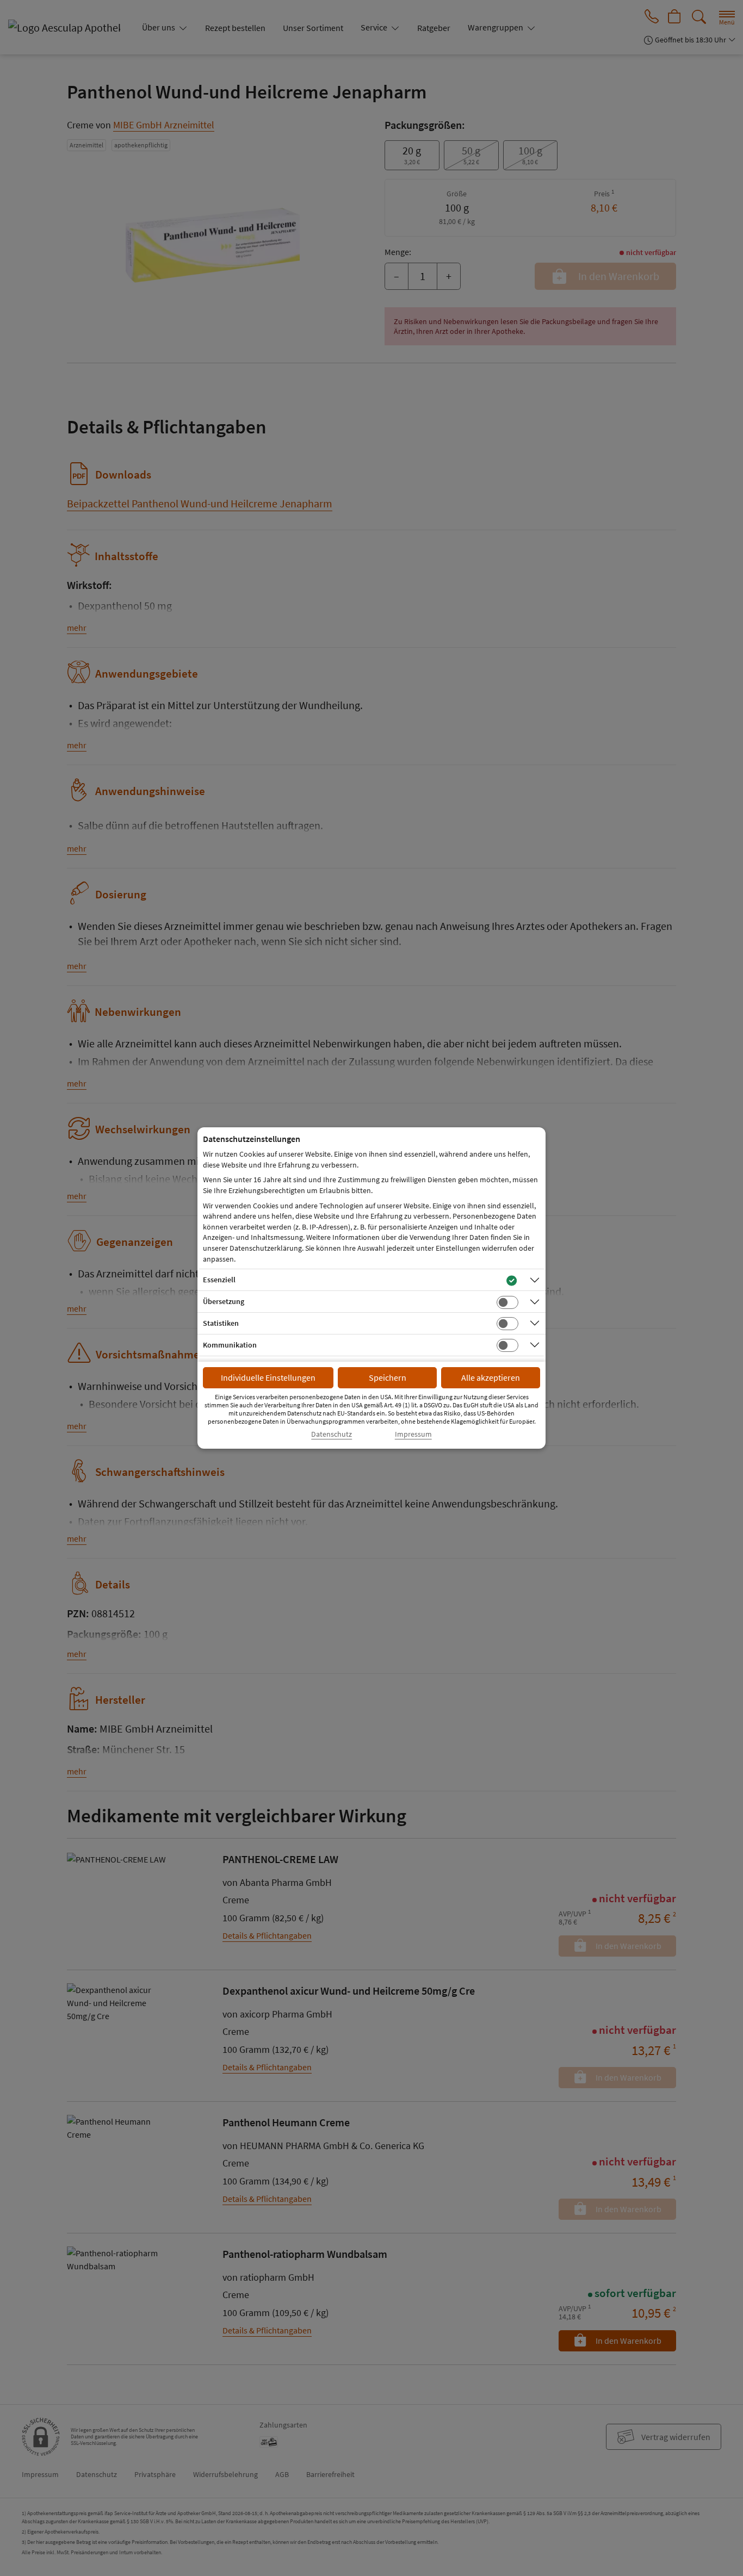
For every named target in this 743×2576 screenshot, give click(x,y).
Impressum (413, 1434)
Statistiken (221, 1323)
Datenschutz (332, 1434)
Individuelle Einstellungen (268, 1377)
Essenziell (219, 1280)
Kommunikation (230, 1345)
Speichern (388, 1377)
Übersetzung (224, 1301)
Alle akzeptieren (491, 1377)
